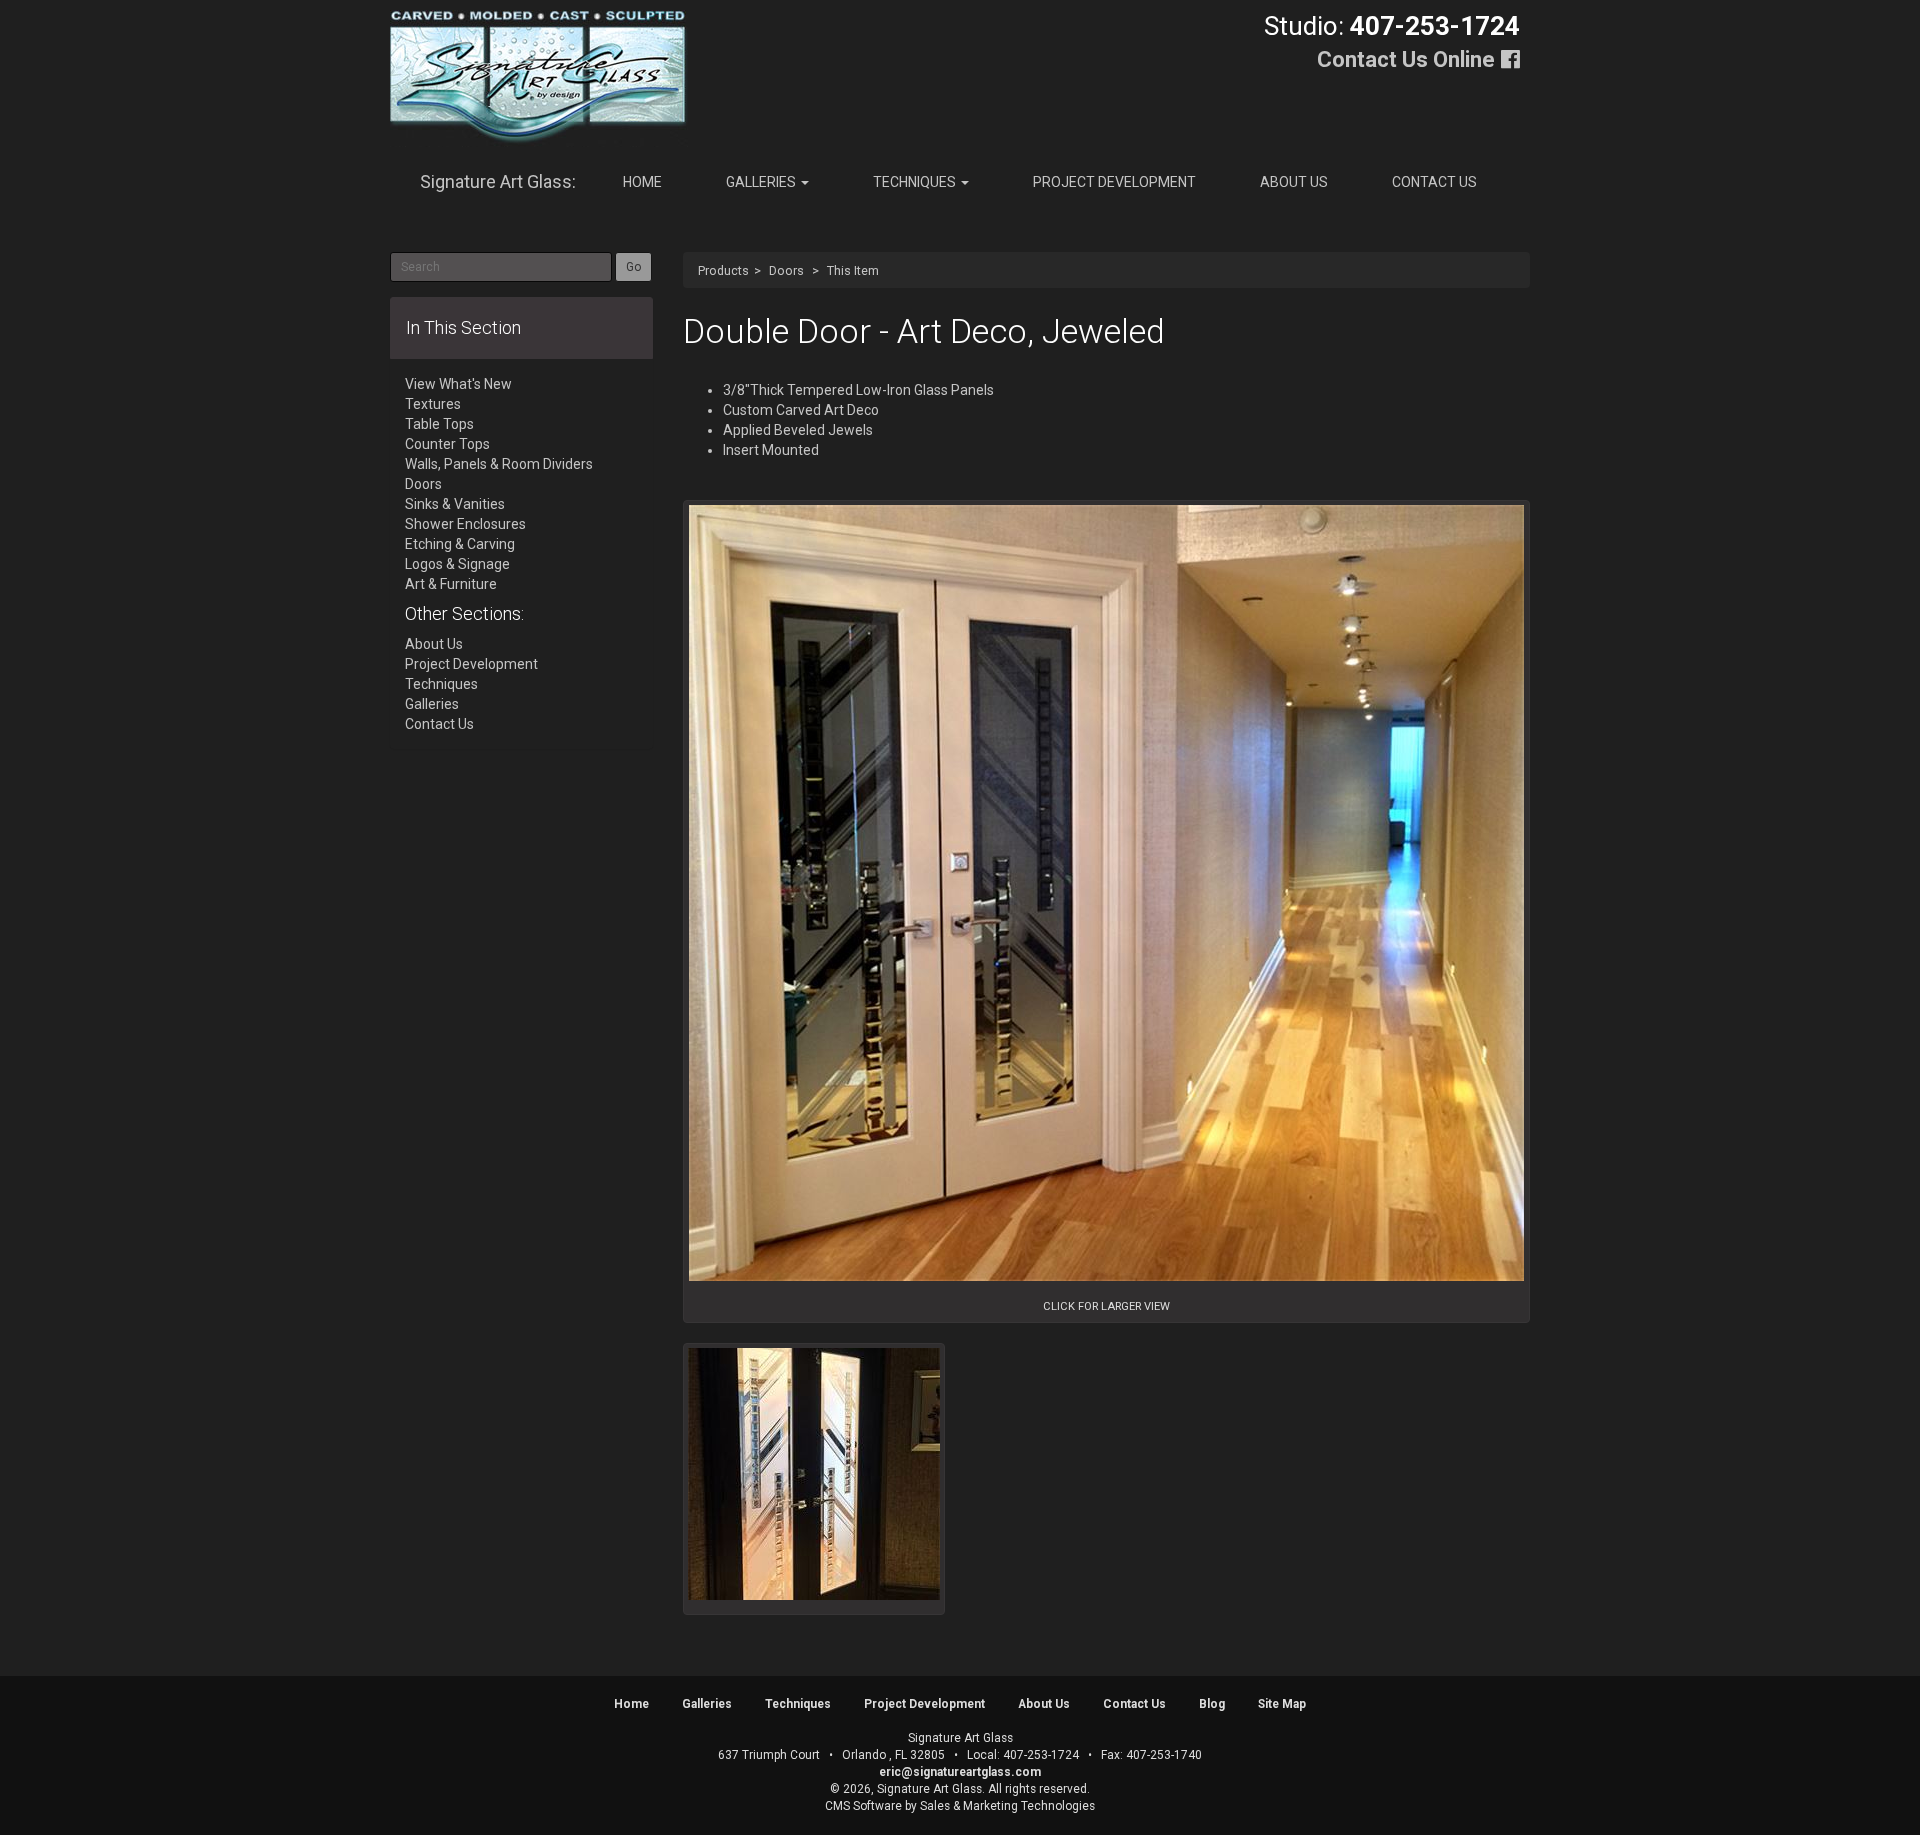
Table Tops (439, 424)
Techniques (916, 182)
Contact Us (1434, 182)
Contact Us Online (1406, 59)
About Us (1294, 182)
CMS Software (863, 1806)
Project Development (1114, 182)
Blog (1212, 1704)
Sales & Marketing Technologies (1007, 1806)
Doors (786, 270)
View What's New (458, 384)
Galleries (762, 182)
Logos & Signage (457, 564)
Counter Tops (447, 444)
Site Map (1282, 1704)
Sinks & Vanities (455, 504)
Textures (433, 404)
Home (642, 182)
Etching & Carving (460, 544)
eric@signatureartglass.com (960, 1772)
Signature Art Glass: (498, 181)
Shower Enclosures (465, 524)
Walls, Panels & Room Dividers (499, 464)
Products (723, 270)
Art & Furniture (451, 584)
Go (633, 267)
